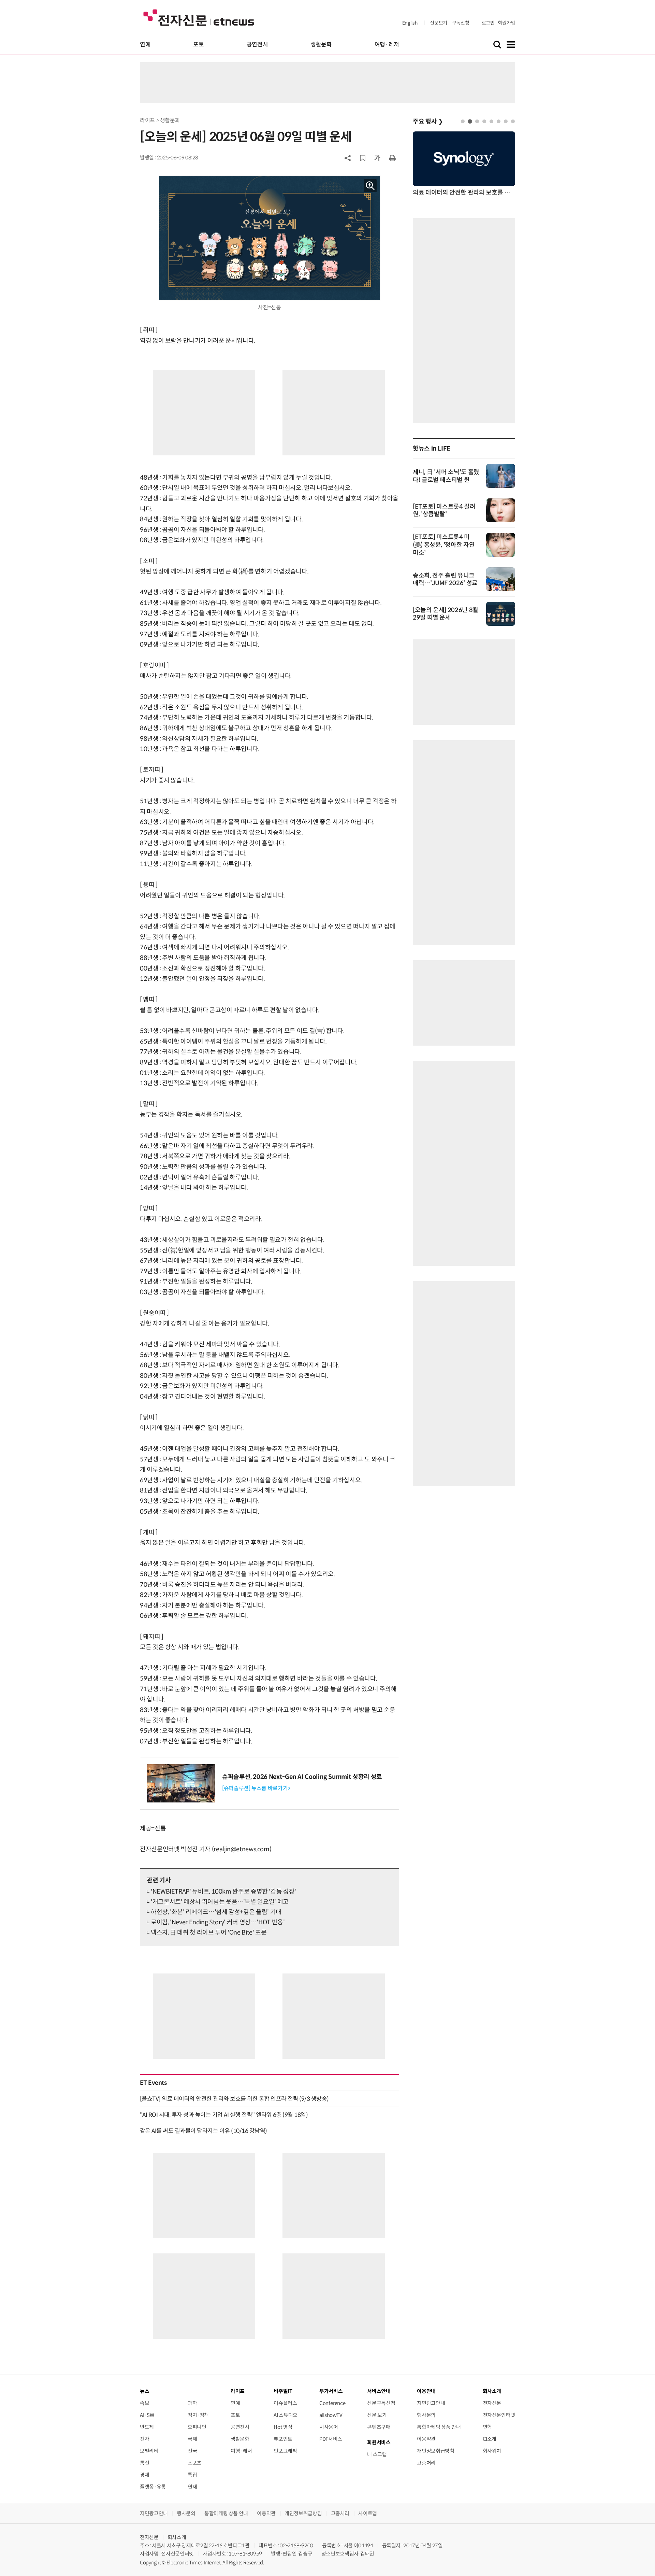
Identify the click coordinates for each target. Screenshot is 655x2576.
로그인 (488, 23)
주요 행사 (428, 122)
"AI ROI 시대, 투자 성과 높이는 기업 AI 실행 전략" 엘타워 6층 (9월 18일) (224, 2115)
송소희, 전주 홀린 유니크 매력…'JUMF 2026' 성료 (445, 579)
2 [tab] (470, 121)
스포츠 (195, 2463)
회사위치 (492, 2451)
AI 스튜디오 (285, 2415)
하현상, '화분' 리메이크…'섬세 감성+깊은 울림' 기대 (216, 1912)
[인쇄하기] (392, 158)
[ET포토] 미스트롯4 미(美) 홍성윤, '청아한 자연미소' (444, 545)
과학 (192, 2403)
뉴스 (144, 2391)
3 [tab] (477, 121)
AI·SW (147, 2415)
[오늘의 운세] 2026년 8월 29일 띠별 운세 (446, 614)
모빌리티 (149, 2451)
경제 (144, 2475)
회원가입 (506, 23)
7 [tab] (506, 121)
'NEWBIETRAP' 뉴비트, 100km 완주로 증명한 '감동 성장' (223, 1892)
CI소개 (490, 2439)
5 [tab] (491, 121)
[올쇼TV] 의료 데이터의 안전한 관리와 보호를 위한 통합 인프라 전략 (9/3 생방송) (234, 2099)
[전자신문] (199, 17)
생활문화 (321, 45)
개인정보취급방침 (435, 2451)
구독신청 (461, 23)
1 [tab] (463, 121)
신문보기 (439, 23)
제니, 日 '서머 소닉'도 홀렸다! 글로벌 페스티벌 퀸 (446, 476)
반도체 (147, 2427)
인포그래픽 (285, 2451)
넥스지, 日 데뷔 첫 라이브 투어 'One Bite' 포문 (209, 1933)
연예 (145, 45)
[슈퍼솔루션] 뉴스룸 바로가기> (256, 1788)
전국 (192, 2451)
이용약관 (426, 2439)
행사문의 (426, 2415)
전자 (144, 2439)
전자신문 (492, 2403)
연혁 (487, 2427)
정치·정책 (198, 2415)
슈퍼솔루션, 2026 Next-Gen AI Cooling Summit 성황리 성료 (302, 1777)
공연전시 (257, 45)
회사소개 (177, 2537)
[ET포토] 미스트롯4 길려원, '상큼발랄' (444, 510)
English (410, 23)
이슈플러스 (285, 2403)
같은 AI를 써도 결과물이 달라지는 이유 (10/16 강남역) (203, 2131)
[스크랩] (363, 158)
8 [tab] (513, 121)
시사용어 (329, 2427)
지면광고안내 (431, 2403)
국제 (192, 2439)
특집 (192, 2475)
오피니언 (197, 2427)
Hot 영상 (283, 2427)
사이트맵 (368, 2513)
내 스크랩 (377, 2454)
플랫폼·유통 (153, 2487)
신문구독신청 (381, 2403)
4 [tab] (484, 121)
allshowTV (331, 2415)
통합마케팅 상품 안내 (439, 2427)
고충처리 (426, 2463)
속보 (144, 2403)
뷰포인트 (283, 2439)
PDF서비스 (331, 2439)
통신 (144, 2463)
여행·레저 (387, 45)
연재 (192, 2487)
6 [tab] (499, 121)
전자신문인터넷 (499, 2415)
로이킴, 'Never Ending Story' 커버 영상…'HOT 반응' (218, 1922)
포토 (198, 45)
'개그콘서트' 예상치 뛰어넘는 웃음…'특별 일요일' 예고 (220, 1902)
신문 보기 (377, 2415)
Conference (332, 2403)
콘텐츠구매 (379, 2427)
